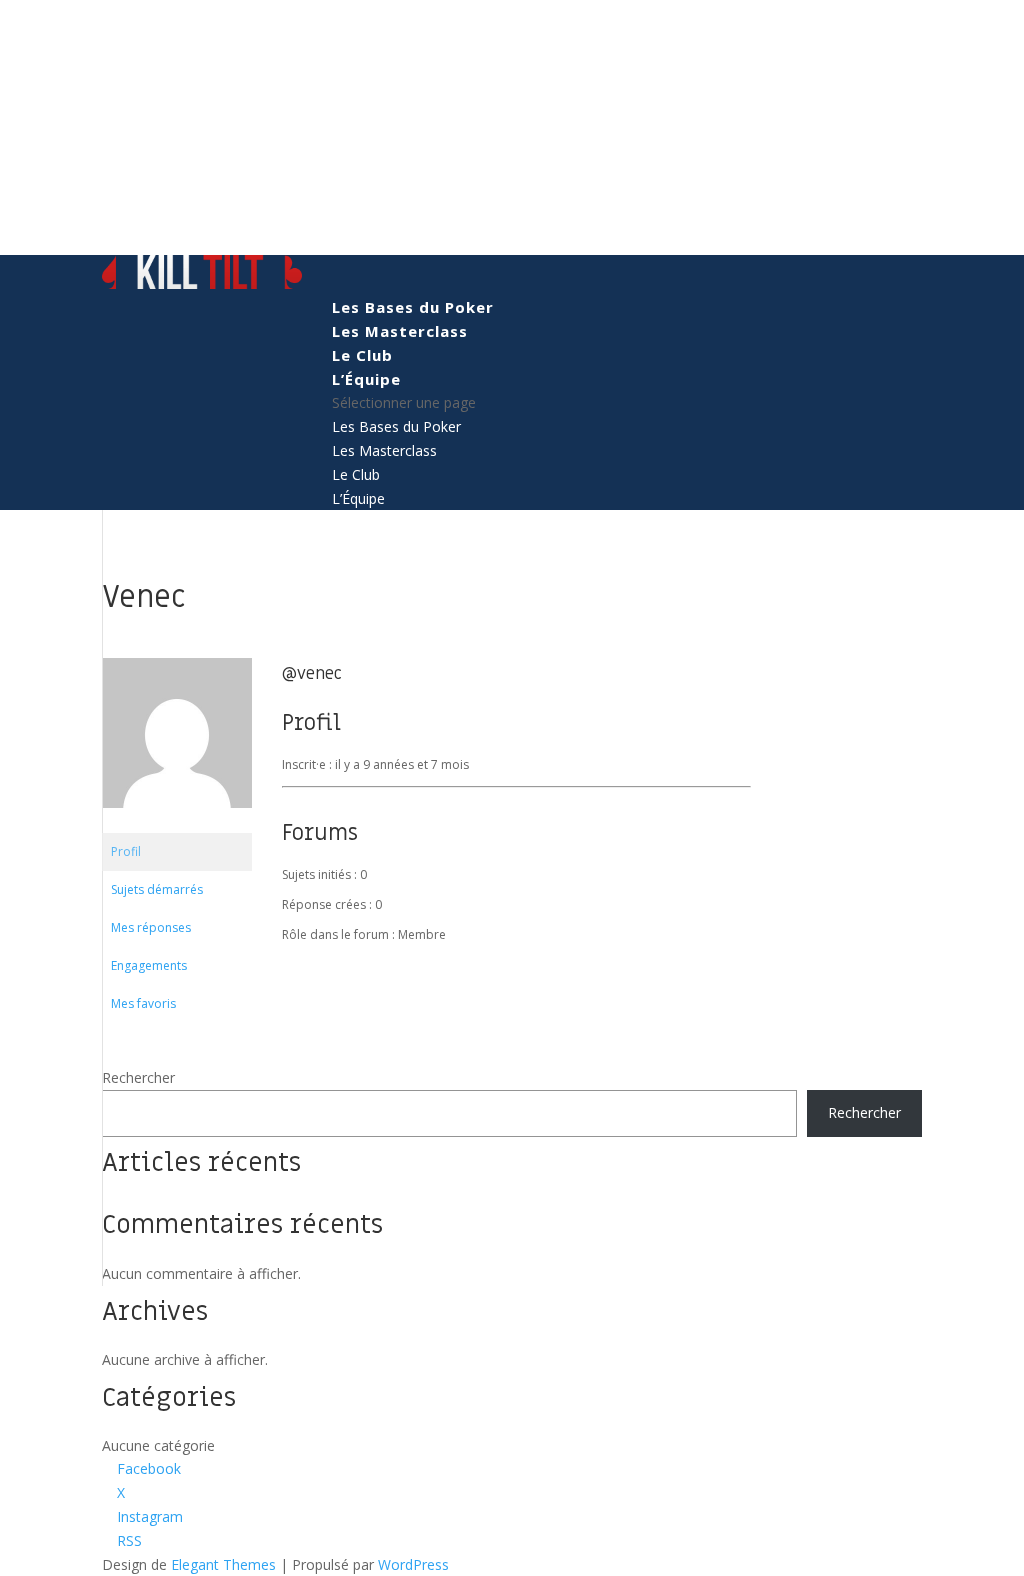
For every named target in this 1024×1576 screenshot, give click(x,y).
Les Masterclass (400, 331)
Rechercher (138, 1077)
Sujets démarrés (157, 889)
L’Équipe (366, 379)
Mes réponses (151, 927)
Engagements (149, 965)
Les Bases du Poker (413, 307)
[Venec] (177, 823)
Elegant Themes (223, 1564)
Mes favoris (143, 1003)
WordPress (413, 1564)
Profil (126, 851)
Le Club (362, 355)
